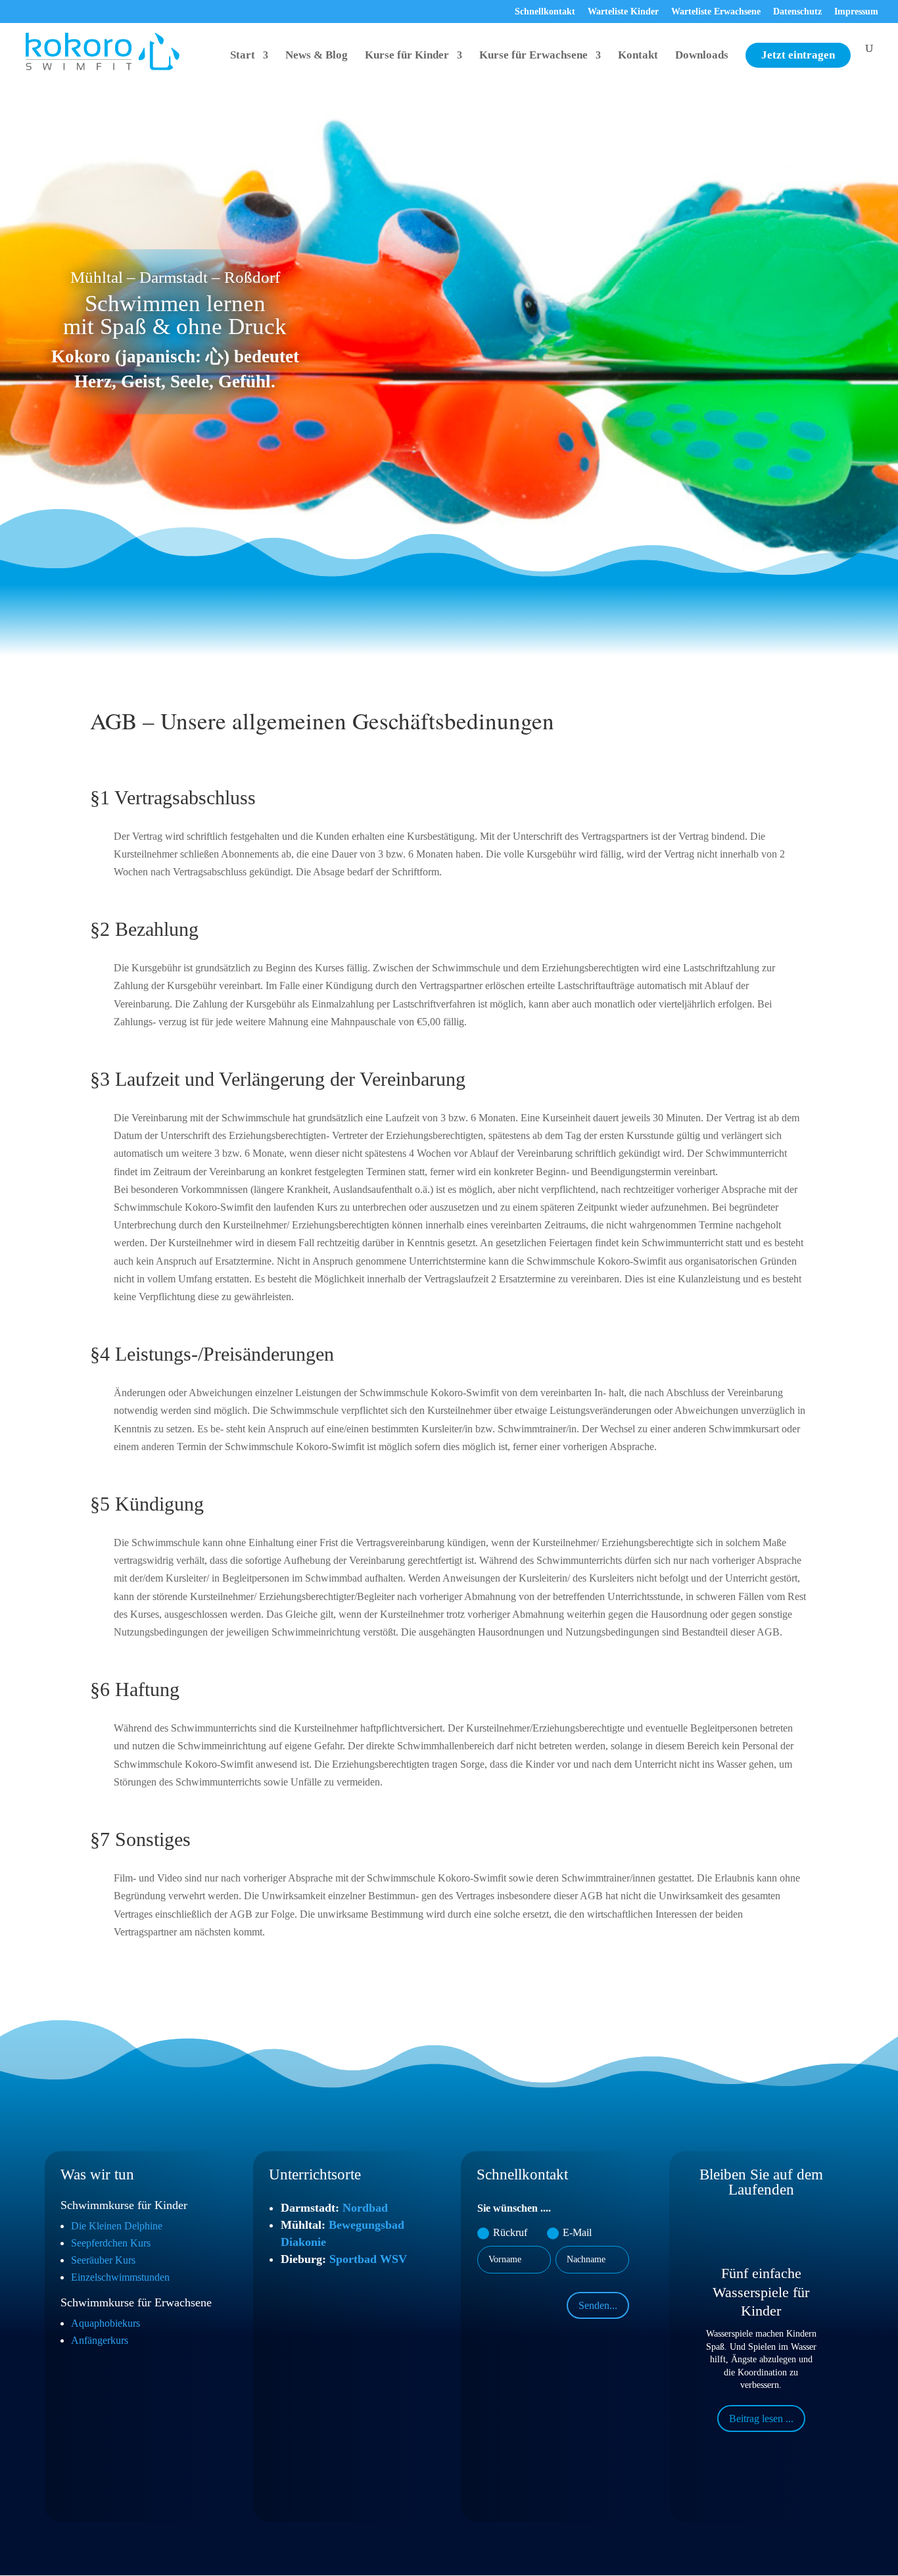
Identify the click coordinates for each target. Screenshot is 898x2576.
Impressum (856, 12)
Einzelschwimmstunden (120, 2277)
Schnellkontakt (545, 12)
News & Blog (317, 56)
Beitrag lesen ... (761, 2418)
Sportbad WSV (368, 2259)
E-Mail (577, 2232)
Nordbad (365, 2208)
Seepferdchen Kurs (111, 2243)
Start (243, 56)
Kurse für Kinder (407, 56)
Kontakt (638, 56)
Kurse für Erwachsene (533, 56)
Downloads (702, 56)
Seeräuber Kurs (103, 2260)
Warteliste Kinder (623, 12)
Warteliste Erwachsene (716, 12)
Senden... (598, 2305)
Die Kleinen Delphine (117, 2226)
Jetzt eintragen (798, 55)
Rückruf (510, 2232)
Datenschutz (797, 12)
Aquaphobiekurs (106, 2323)
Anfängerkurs (100, 2340)
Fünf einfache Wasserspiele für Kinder (761, 2292)
